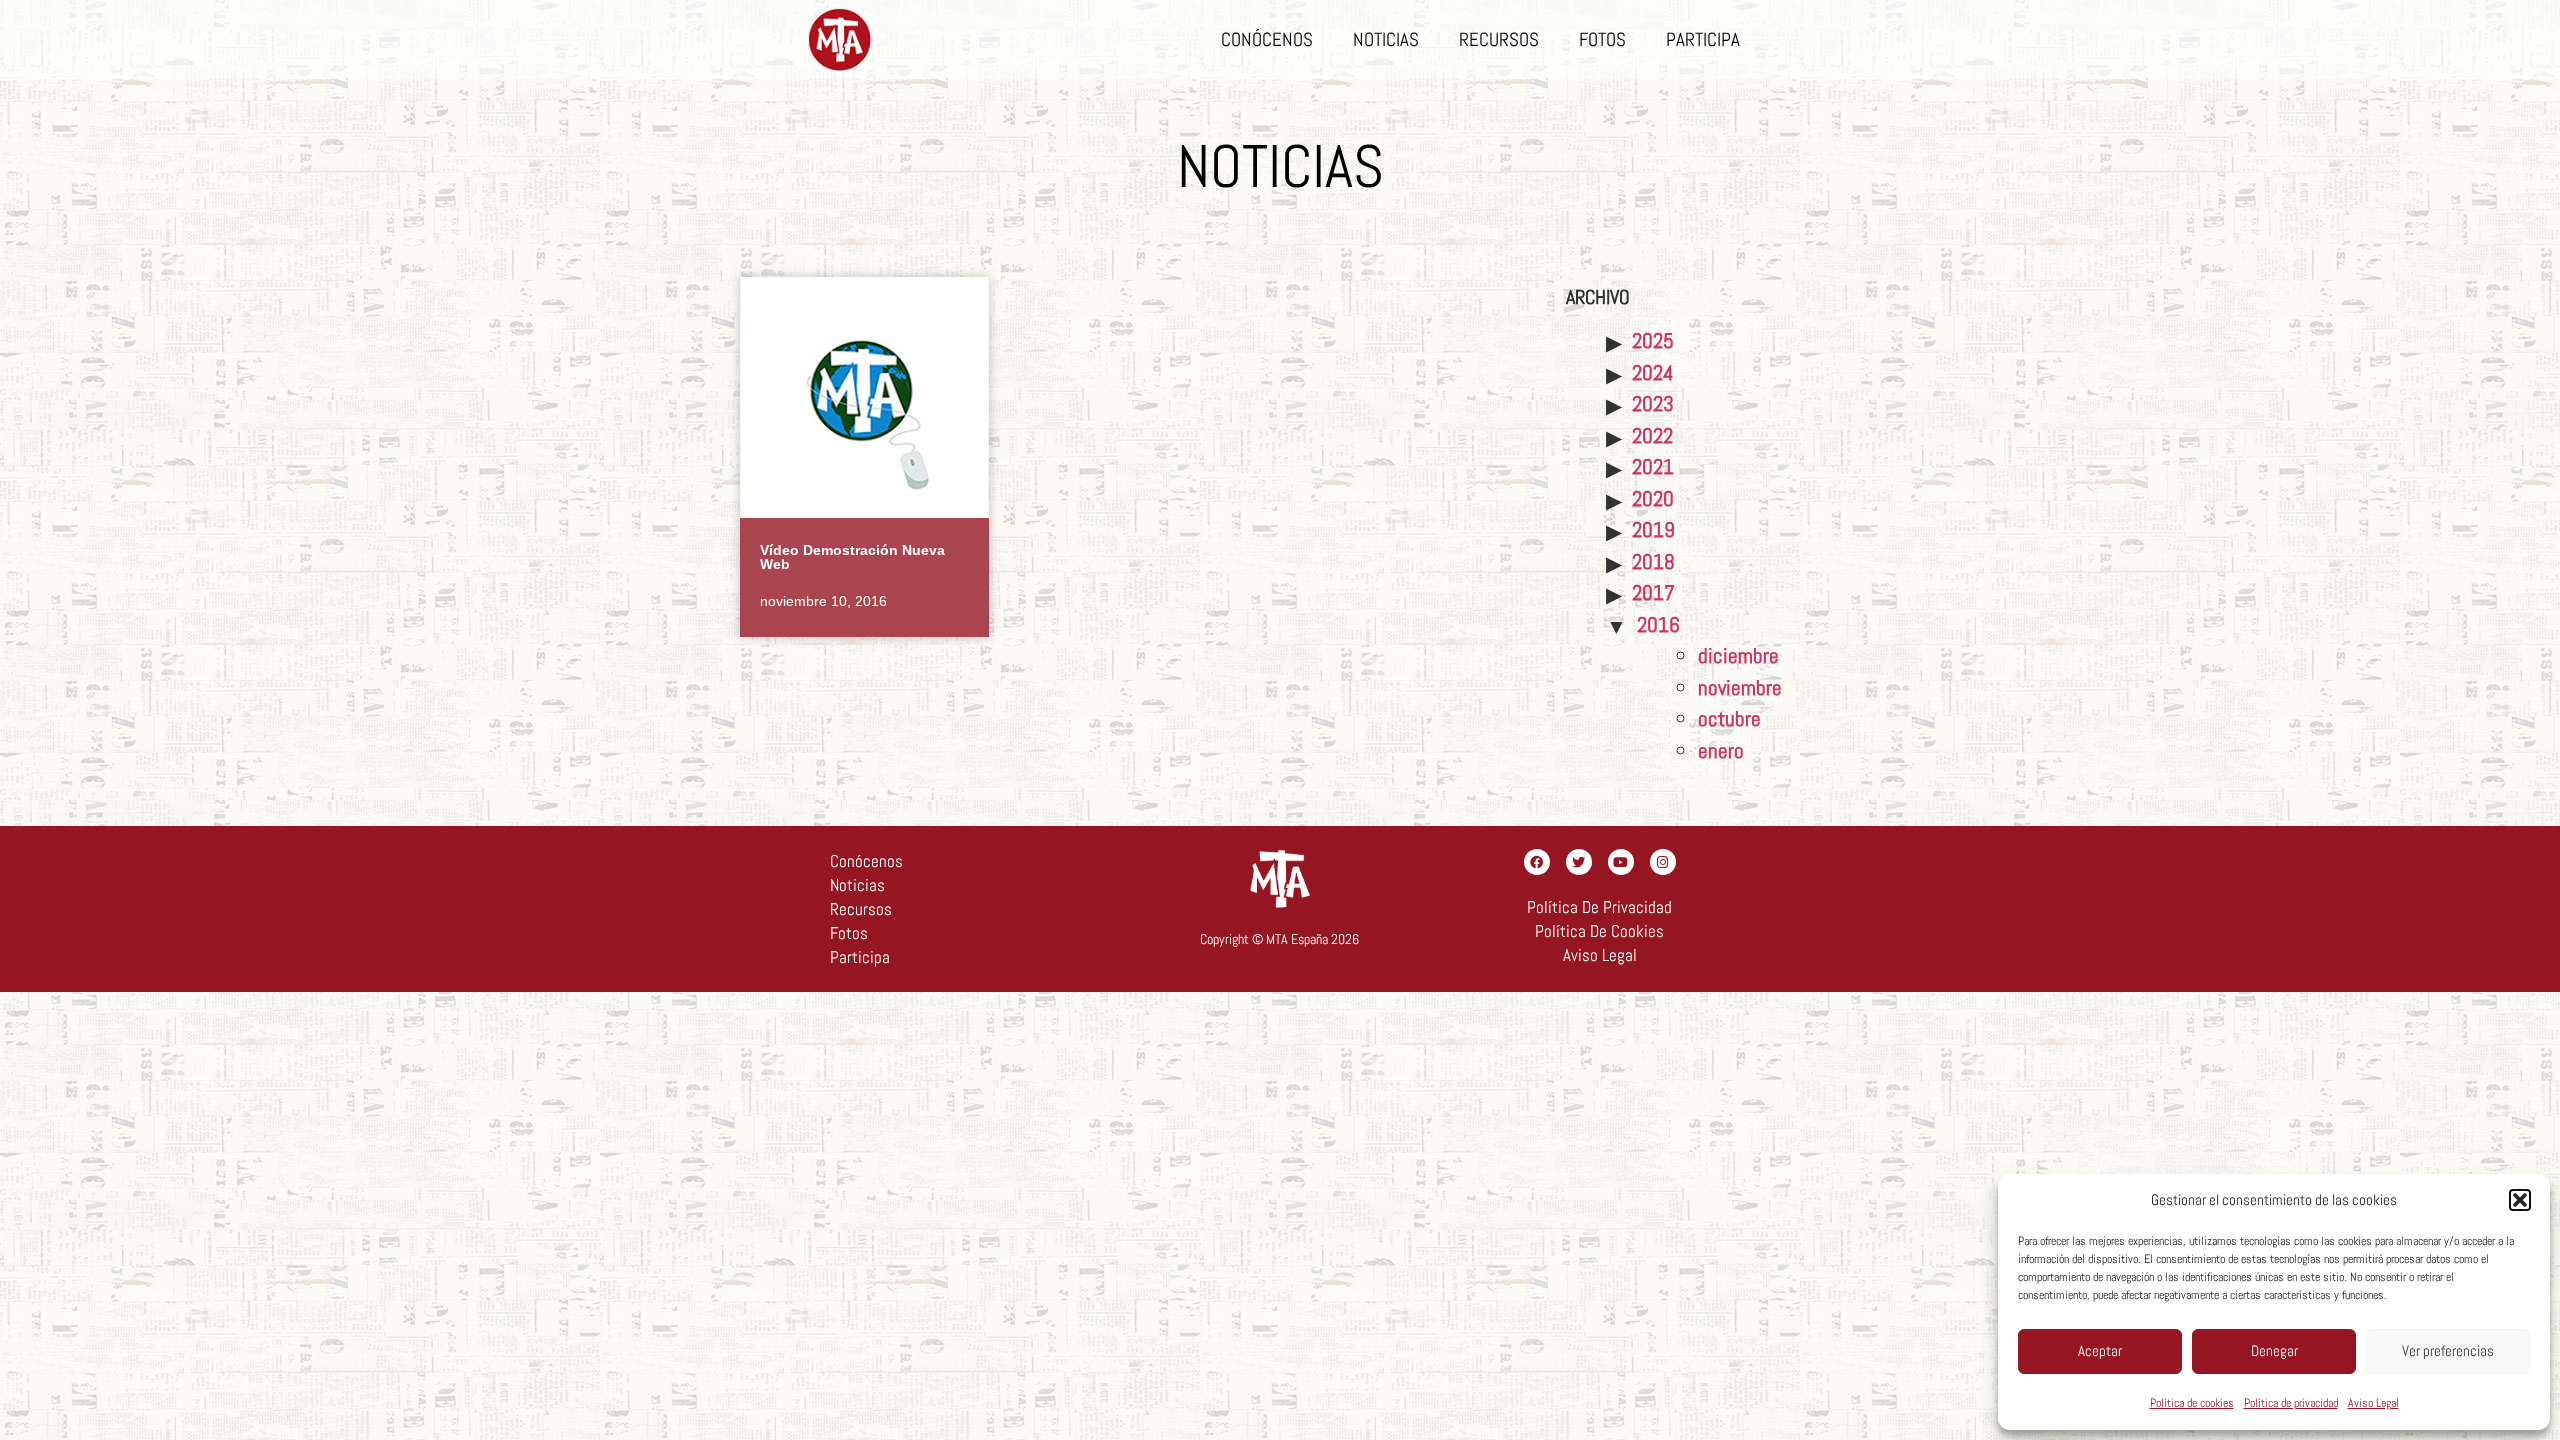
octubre (1729, 718)
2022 (1652, 435)
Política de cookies (2192, 1403)
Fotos (1602, 39)
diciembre (1738, 655)
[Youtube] (1621, 862)
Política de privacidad (2291, 1403)
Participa (1703, 39)
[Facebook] (1537, 862)
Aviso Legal (2373, 1403)
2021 (1653, 466)
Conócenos (1267, 39)
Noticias (1386, 39)
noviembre (1740, 687)
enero (1721, 750)
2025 (1653, 340)
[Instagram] (1663, 862)
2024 (1653, 372)
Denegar (2274, 1350)
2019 (1653, 529)
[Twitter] (1579, 862)
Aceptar (2100, 1350)
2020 (1653, 498)
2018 (1653, 561)
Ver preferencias (2448, 1350)
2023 (1653, 403)
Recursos (1499, 39)
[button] (2520, 1200)
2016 (1658, 624)
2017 (1653, 592)
